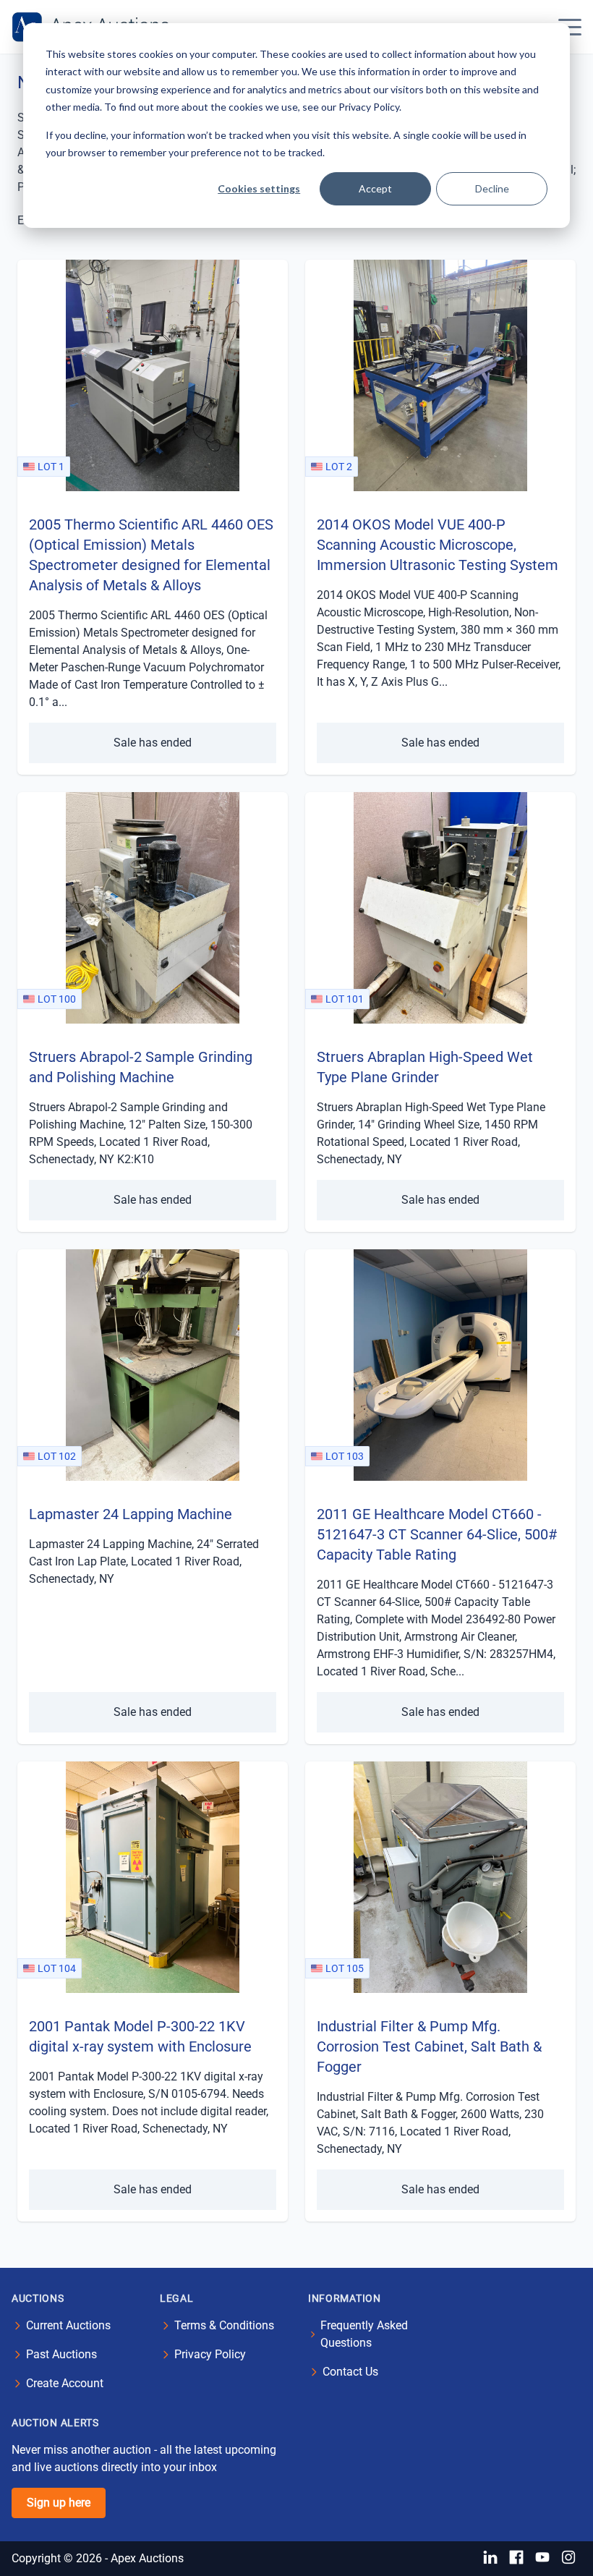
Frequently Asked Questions (364, 2334)
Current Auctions (68, 2325)
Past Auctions (61, 2354)
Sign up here (59, 2503)
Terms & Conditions (224, 2325)
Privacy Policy (210, 2354)
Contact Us (350, 2372)
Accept (375, 188)
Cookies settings (259, 188)
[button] (570, 27)
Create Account (65, 2383)
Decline (492, 188)
